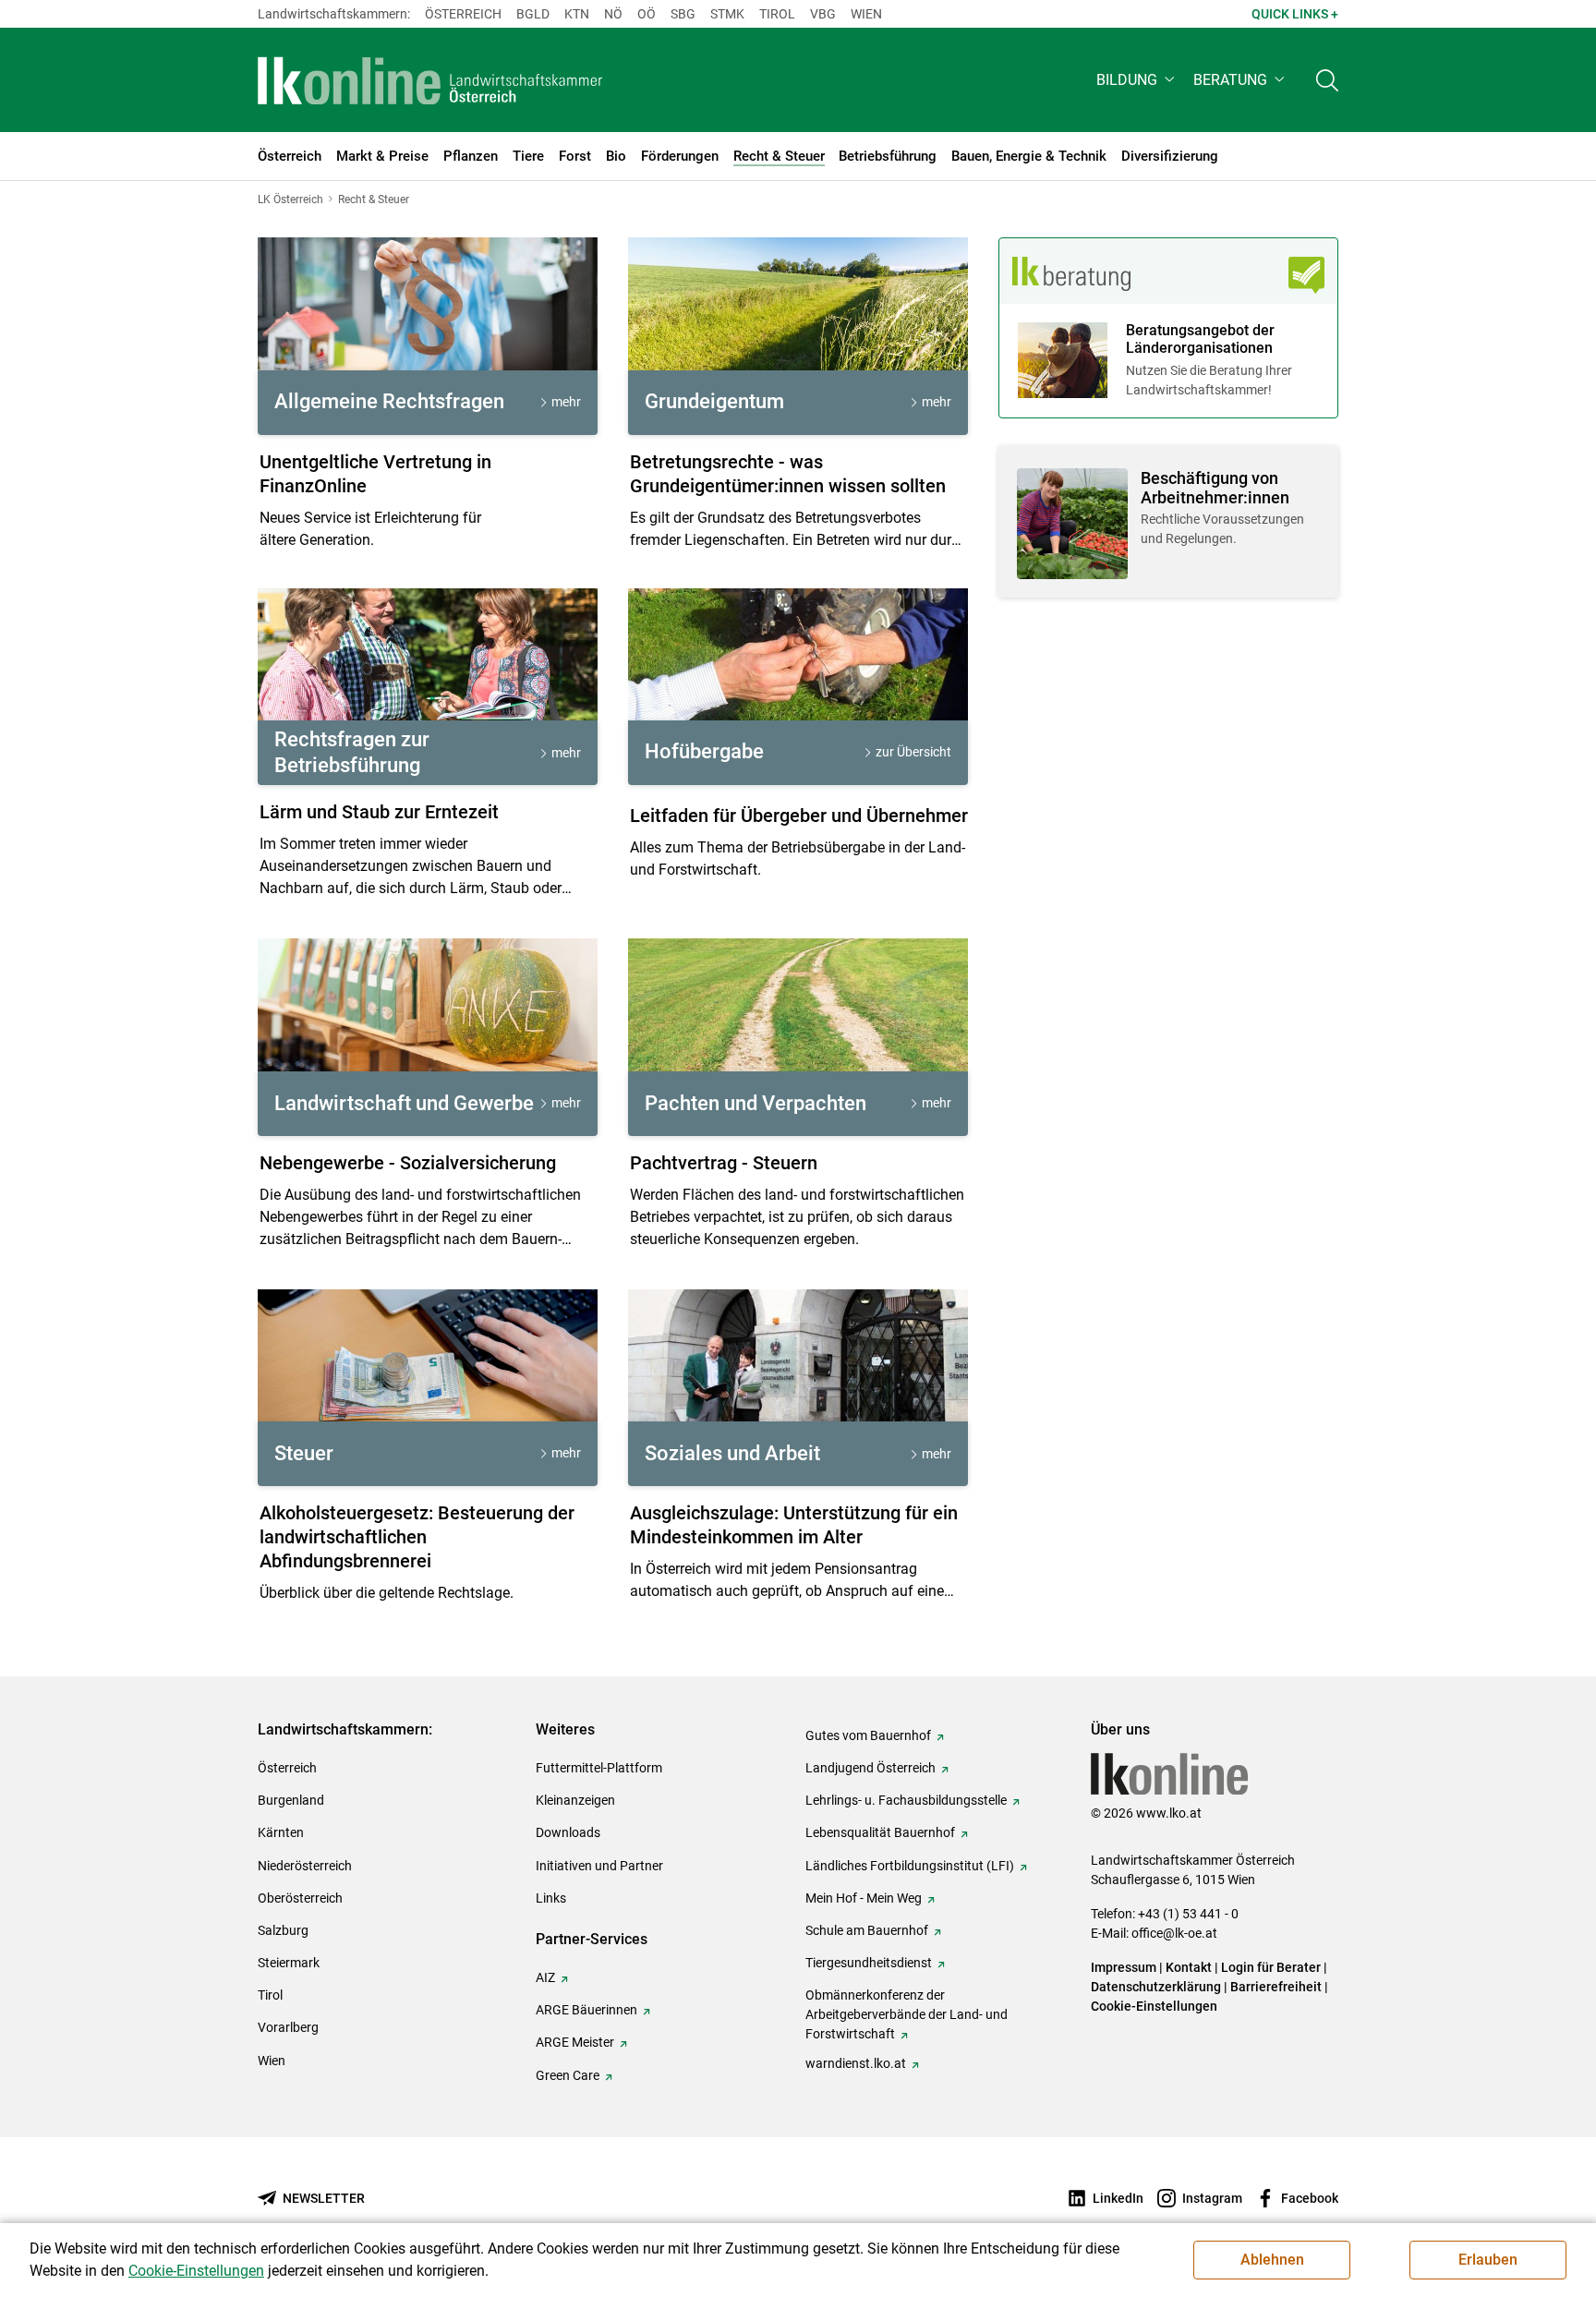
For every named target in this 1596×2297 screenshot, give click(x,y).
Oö (647, 14)
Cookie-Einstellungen (1154, 2006)
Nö (613, 14)
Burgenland (291, 1800)
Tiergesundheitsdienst (869, 1963)
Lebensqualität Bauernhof (880, 1832)
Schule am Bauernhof (867, 1930)
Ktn (577, 14)
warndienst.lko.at (856, 2063)
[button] (1137, 80)
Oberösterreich (300, 1898)
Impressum (1124, 1967)
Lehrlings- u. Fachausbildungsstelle (906, 1800)
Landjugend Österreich (871, 1768)
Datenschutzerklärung (1156, 1987)
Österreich (463, 14)
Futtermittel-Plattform (599, 1768)
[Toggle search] (1327, 80)
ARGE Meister (575, 2042)
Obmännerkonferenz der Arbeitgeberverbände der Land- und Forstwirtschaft (907, 2014)
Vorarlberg (288, 2027)
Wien (866, 14)
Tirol (777, 14)
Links (551, 1898)
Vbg (823, 14)
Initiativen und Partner (599, 1866)
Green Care (568, 2075)
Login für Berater (1271, 1967)
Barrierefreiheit (1276, 1987)
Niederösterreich (305, 1866)
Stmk (727, 14)
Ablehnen (1272, 2260)
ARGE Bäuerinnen (586, 2010)
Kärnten (281, 1832)
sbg (683, 14)
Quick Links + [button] (1295, 14)
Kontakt (1189, 1967)
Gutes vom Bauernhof (868, 1735)
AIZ (545, 1977)
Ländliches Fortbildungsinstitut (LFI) (910, 1866)
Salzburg (283, 1930)
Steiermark (289, 1963)
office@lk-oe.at (1174, 1933)
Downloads (568, 1832)
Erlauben (1488, 2260)
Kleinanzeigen (575, 1800)
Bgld (533, 14)
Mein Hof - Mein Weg (864, 1898)
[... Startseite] (430, 80)
